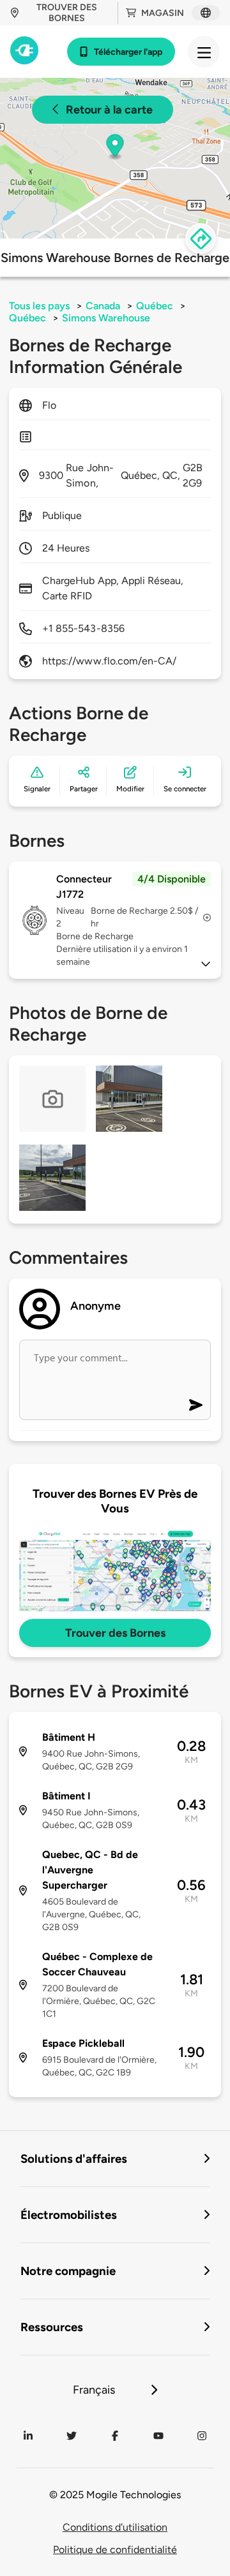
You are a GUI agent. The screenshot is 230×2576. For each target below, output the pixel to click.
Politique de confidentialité (115, 2550)
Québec (155, 306)
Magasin (163, 13)
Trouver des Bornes (115, 1633)
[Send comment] (196, 1405)
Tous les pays (39, 306)
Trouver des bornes (67, 13)
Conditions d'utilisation (115, 2527)
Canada (103, 306)
